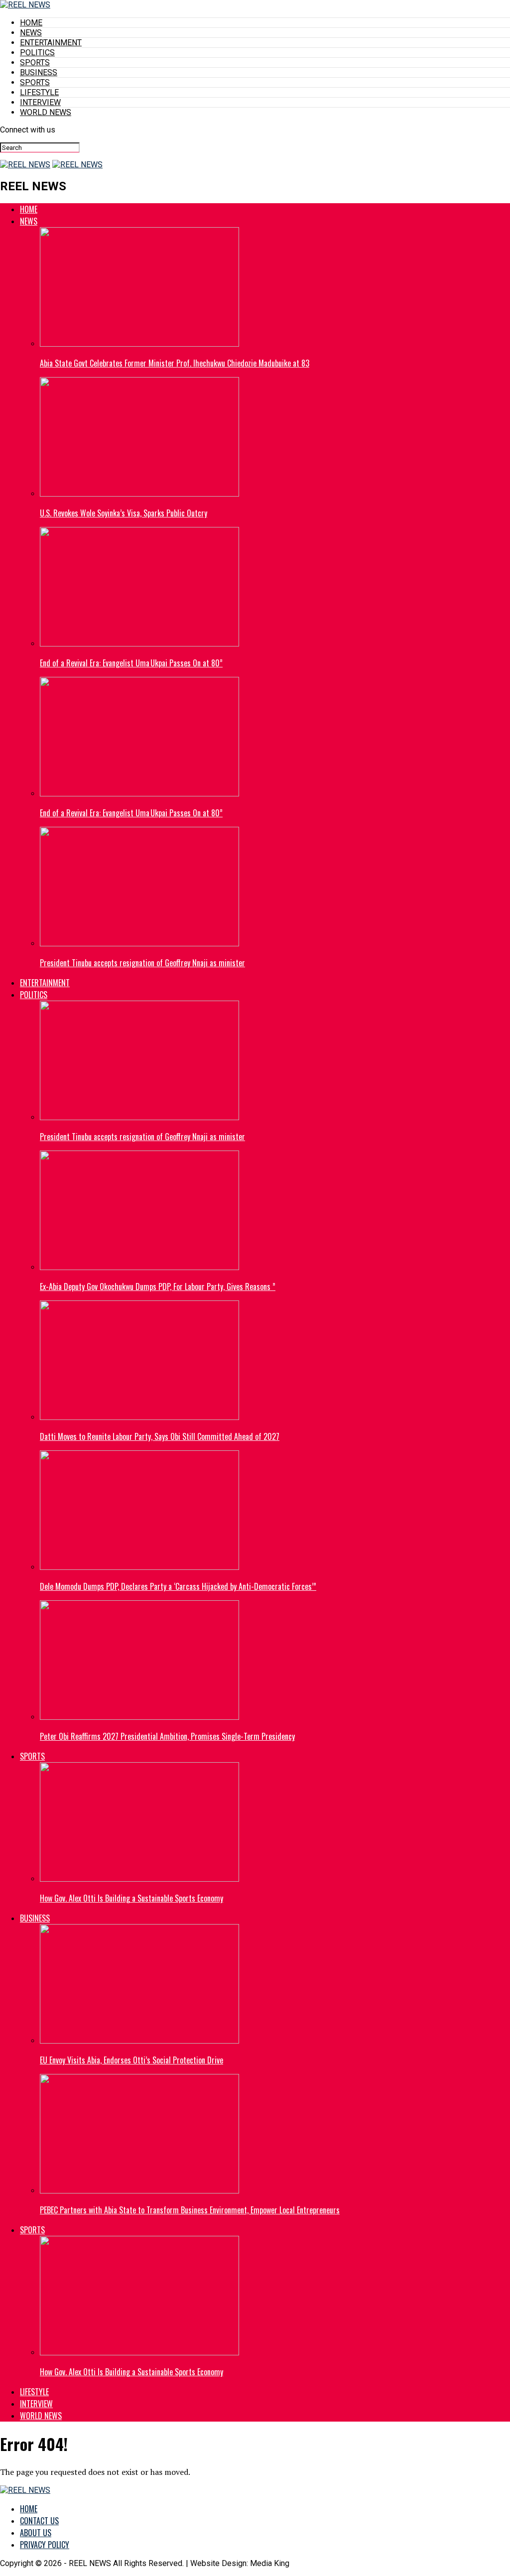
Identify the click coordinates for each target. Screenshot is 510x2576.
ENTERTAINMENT (51, 43)
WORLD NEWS (46, 112)
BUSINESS (39, 72)
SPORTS (35, 63)
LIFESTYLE (39, 92)
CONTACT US (39, 2521)
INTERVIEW (40, 102)
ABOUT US (36, 2533)
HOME (31, 23)
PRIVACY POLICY (45, 2545)
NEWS (31, 33)
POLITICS (37, 53)
